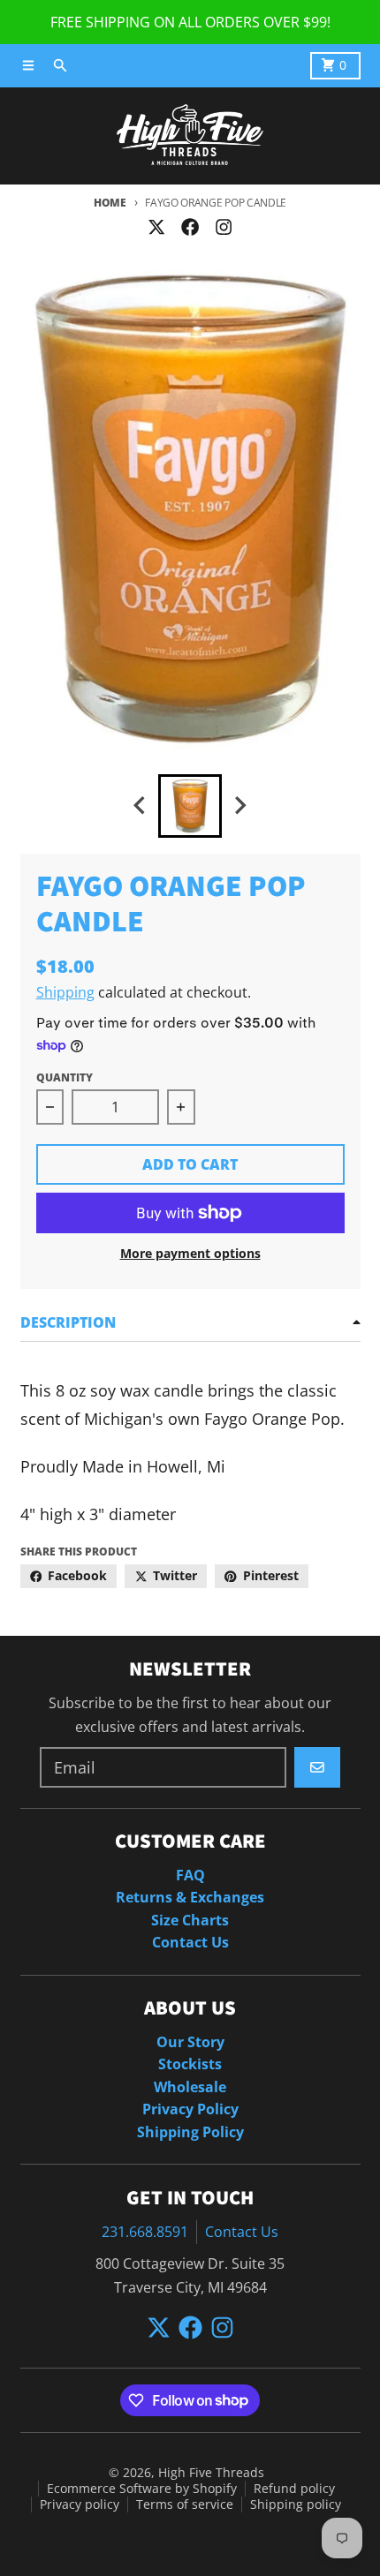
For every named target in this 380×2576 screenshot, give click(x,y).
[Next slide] (240, 806)
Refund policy (294, 2489)
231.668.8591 (145, 2232)
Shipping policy (296, 2504)
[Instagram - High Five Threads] (224, 227)
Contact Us (242, 2232)
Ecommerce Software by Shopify (142, 2489)
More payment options (190, 1254)
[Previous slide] (141, 806)
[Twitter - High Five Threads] (156, 227)
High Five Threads (211, 2473)
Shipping (65, 992)
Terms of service (185, 2504)
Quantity (65, 1077)
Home (110, 203)
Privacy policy (80, 2504)
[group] (190, 806)
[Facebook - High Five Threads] (190, 227)
